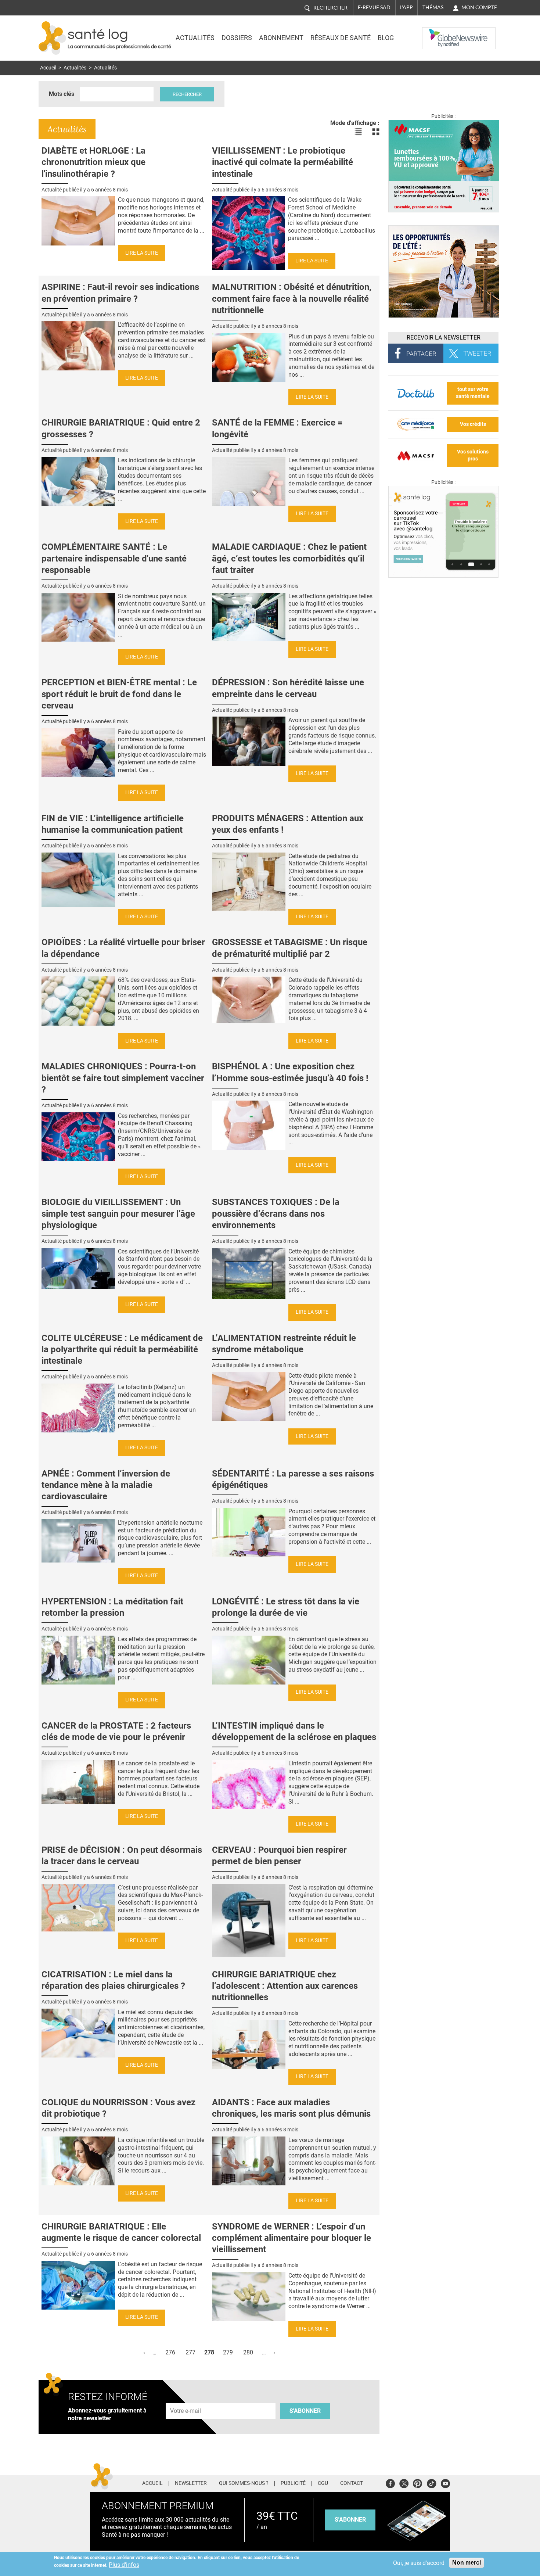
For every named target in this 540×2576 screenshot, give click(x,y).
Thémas (433, 7)
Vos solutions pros (473, 455)
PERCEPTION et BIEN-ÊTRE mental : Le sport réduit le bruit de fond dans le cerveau (119, 694)
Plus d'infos (124, 2565)
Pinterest (417, 2482)
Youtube (445, 2482)
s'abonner (350, 2520)
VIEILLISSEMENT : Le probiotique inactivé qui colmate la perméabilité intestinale (282, 162)
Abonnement (281, 38)
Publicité (293, 2483)
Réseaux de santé (341, 38)
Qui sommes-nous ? (244, 2483)
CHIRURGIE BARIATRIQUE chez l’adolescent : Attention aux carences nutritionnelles (285, 1986)
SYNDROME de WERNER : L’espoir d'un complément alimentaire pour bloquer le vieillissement (291, 2238)
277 (190, 2352)
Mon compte (479, 7)
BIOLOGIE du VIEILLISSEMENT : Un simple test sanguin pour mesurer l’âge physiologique (118, 1213)
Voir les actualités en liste (358, 132)
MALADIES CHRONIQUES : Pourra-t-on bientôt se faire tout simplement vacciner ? (123, 1078)
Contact (352, 2483)
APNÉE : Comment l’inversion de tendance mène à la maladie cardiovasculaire (106, 1485)
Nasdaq (437, 33)
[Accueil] (52, 38)
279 (228, 2352)
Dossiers (237, 38)
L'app (406, 7)
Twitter (404, 2482)
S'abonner (305, 2411)
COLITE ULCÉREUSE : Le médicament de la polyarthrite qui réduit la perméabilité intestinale (122, 1349)
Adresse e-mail (186, 2399)
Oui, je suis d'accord (419, 2563)
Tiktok (431, 2482)
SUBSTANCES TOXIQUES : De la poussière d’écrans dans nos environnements (276, 1213)
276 (170, 2352)
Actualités (195, 38)
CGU (323, 2483)
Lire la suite (142, 253)
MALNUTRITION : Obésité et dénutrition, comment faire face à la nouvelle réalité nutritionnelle (292, 298)
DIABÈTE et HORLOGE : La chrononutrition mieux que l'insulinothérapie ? (93, 162)
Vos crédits (473, 424)
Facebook (390, 2482)
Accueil (48, 68)
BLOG (386, 38)
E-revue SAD (374, 7)
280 (248, 2352)
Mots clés (62, 94)
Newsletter (191, 2483)
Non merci (467, 2563)
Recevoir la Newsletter (444, 338)
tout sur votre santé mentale (473, 393)
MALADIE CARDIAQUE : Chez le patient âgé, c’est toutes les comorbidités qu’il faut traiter (289, 558)
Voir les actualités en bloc (376, 132)
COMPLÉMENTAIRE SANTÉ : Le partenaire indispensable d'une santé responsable (114, 558)
